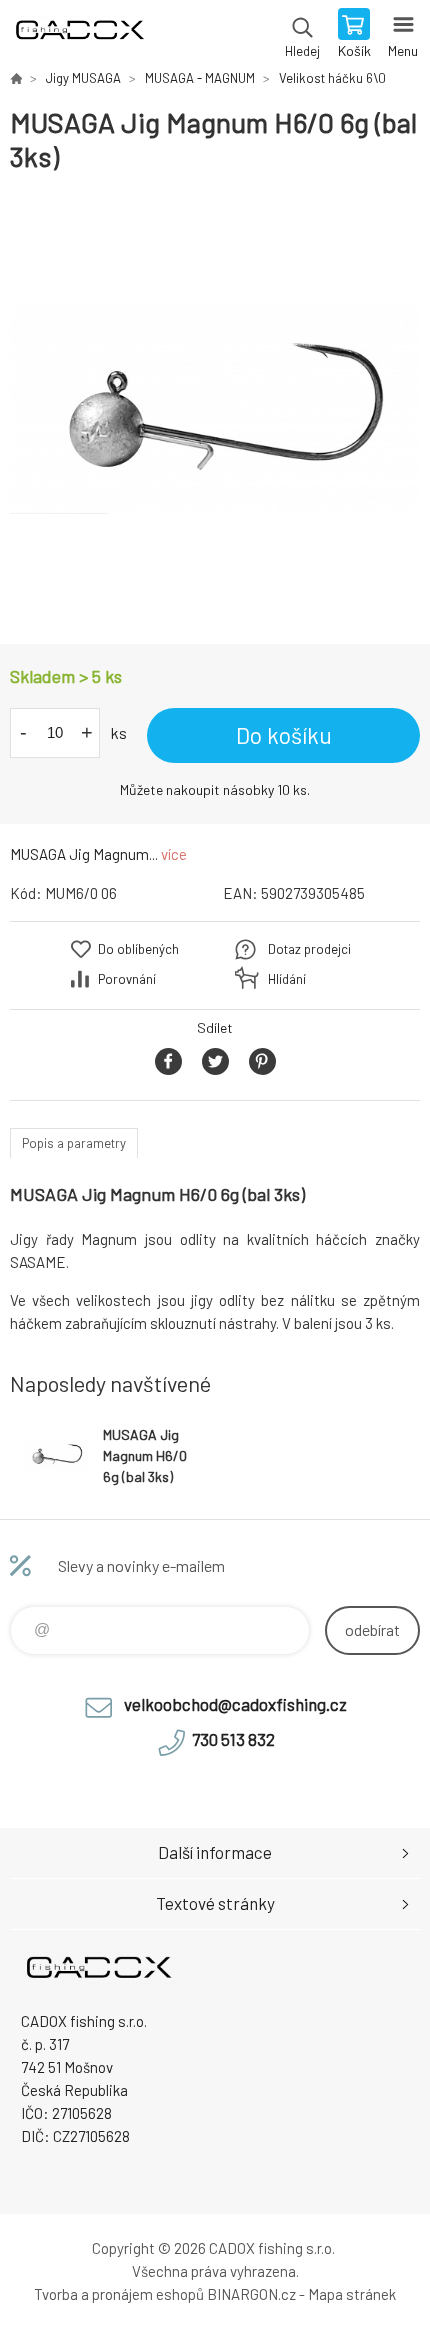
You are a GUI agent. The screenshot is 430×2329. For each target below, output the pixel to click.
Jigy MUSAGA (83, 78)
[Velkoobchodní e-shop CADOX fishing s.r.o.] (16, 78)
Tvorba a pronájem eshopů (119, 2294)
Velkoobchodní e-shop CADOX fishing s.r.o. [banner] (78, 35)
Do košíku (284, 735)
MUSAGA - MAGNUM (200, 78)
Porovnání (127, 979)
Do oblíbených (138, 949)
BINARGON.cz (251, 2294)
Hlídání (287, 979)
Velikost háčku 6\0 (332, 78)
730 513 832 (233, 1739)
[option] (215, 409)
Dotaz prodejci (309, 949)
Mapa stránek (352, 2294)
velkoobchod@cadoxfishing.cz (235, 1704)
